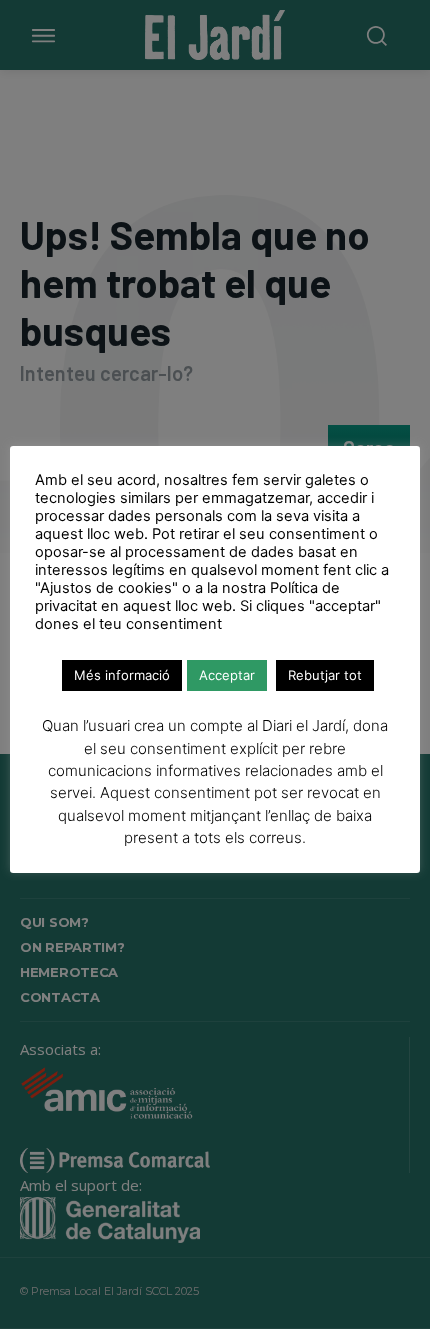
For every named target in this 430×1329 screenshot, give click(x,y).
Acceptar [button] (227, 675)
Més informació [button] (122, 675)
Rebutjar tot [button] (325, 675)
